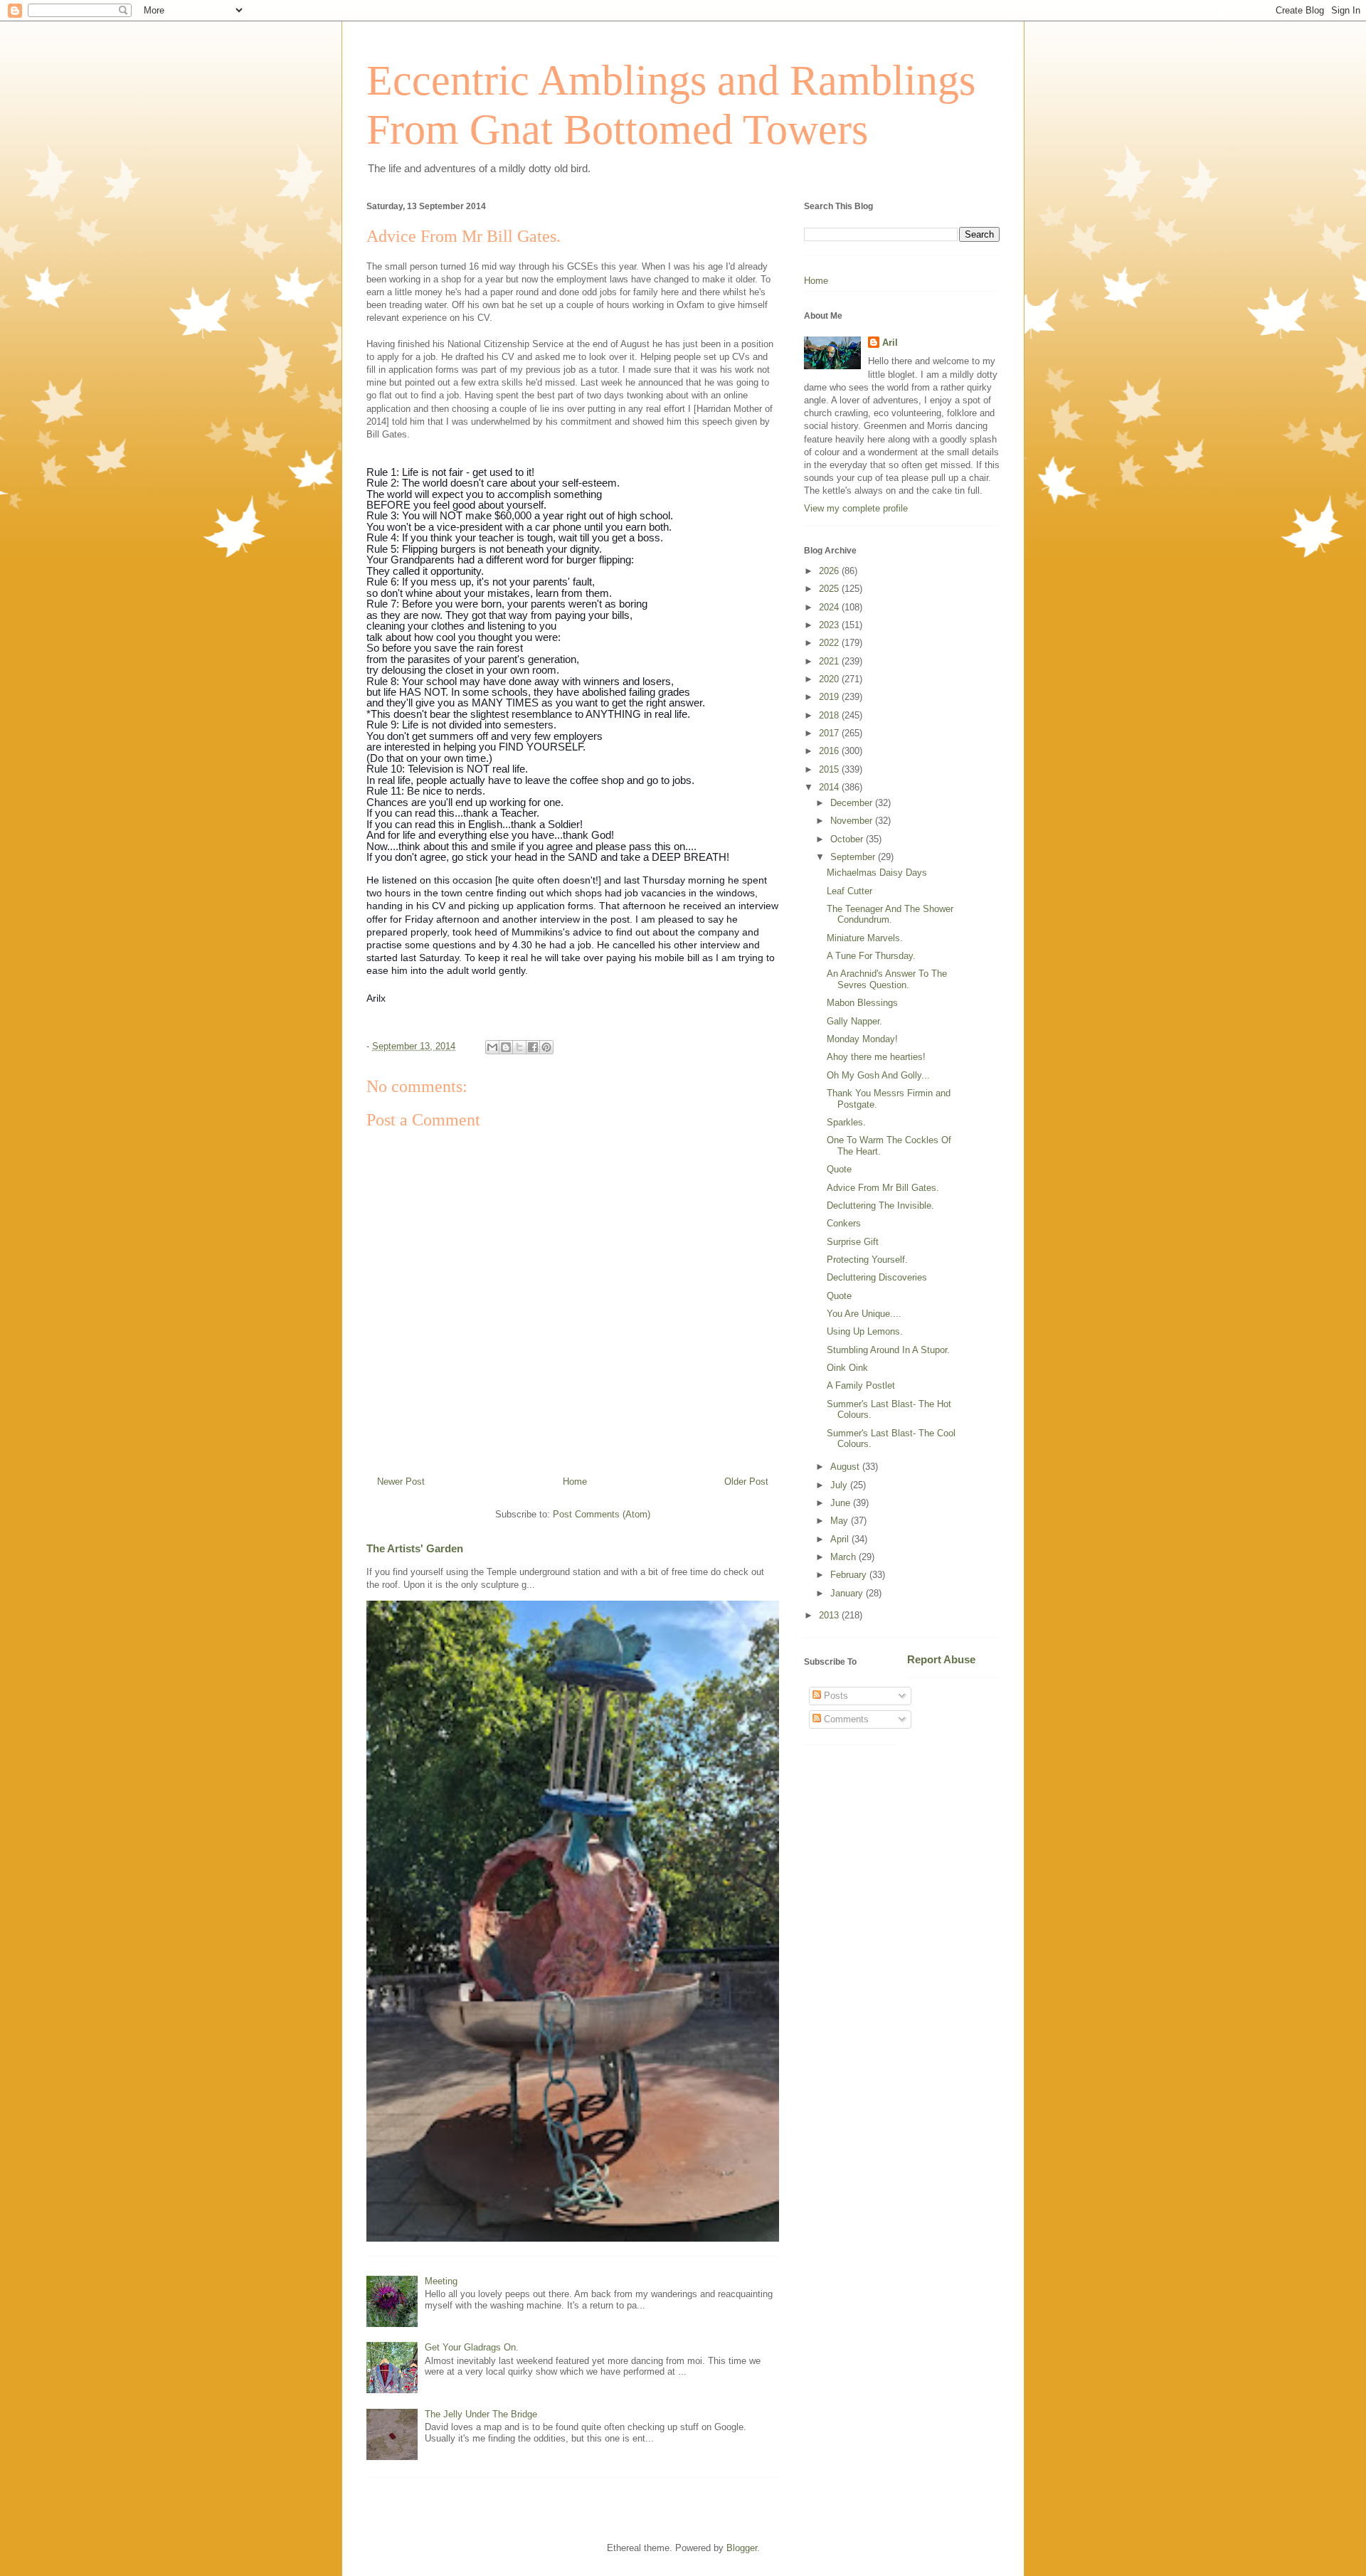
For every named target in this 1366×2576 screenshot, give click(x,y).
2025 (830, 589)
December (853, 803)
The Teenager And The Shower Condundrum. (890, 915)
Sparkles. (846, 1122)
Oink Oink (847, 1368)
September (854, 857)
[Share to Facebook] (533, 1047)
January (848, 1593)
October (848, 839)
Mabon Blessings (862, 1003)
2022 (830, 643)
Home (575, 1482)
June (842, 1503)
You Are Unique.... (864, 1314)
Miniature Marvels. (865, 938)
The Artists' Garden (415, 1548)
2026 (830, 571)
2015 (830, 769)
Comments (845, 1719)
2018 (830, 715)
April (841, 1539)
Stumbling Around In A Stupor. (888, 1350)
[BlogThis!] (506, 1047)
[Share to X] (519, 1047)
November (853, 821)
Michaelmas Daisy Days (877, 873)
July (840, 1485)
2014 (830, 787)
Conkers (844, 1223)
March (845, 1557)
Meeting (441, 2281)
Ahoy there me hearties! (876, 1057)
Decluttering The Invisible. (880, 1205)
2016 (830, 751)
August (846, 1467)
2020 (830, 679)
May (841, 1521)
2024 (830, 607)
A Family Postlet (861, 1385)
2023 (830, 625)
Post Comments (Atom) (602, 1514)
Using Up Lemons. (865, 1331)
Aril (890, 343)
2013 (830, 1615)
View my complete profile (856, 508)
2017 (830, 733)
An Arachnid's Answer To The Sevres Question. (887, 979)
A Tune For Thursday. (871, 956)
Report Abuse (941, 1659)
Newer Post (401, 1482)
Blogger (742, 2548)
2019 (830, 697)
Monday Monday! (862, 1039)
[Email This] (492, 1047)
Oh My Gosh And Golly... (878, 1075)
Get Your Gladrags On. (472, 2347)
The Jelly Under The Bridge (481, 2414)
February (850, 1575)
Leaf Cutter (849, 891)
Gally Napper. (854, 1021)
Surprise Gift (853, 1242)
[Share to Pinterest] (546, 1047)
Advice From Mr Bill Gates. (883, 1188)
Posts (835, 1696)
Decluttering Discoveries (877, 1277)
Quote (839, 1169)
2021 (830, 661)
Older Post (746, 1482)
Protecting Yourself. (867, 1260)
